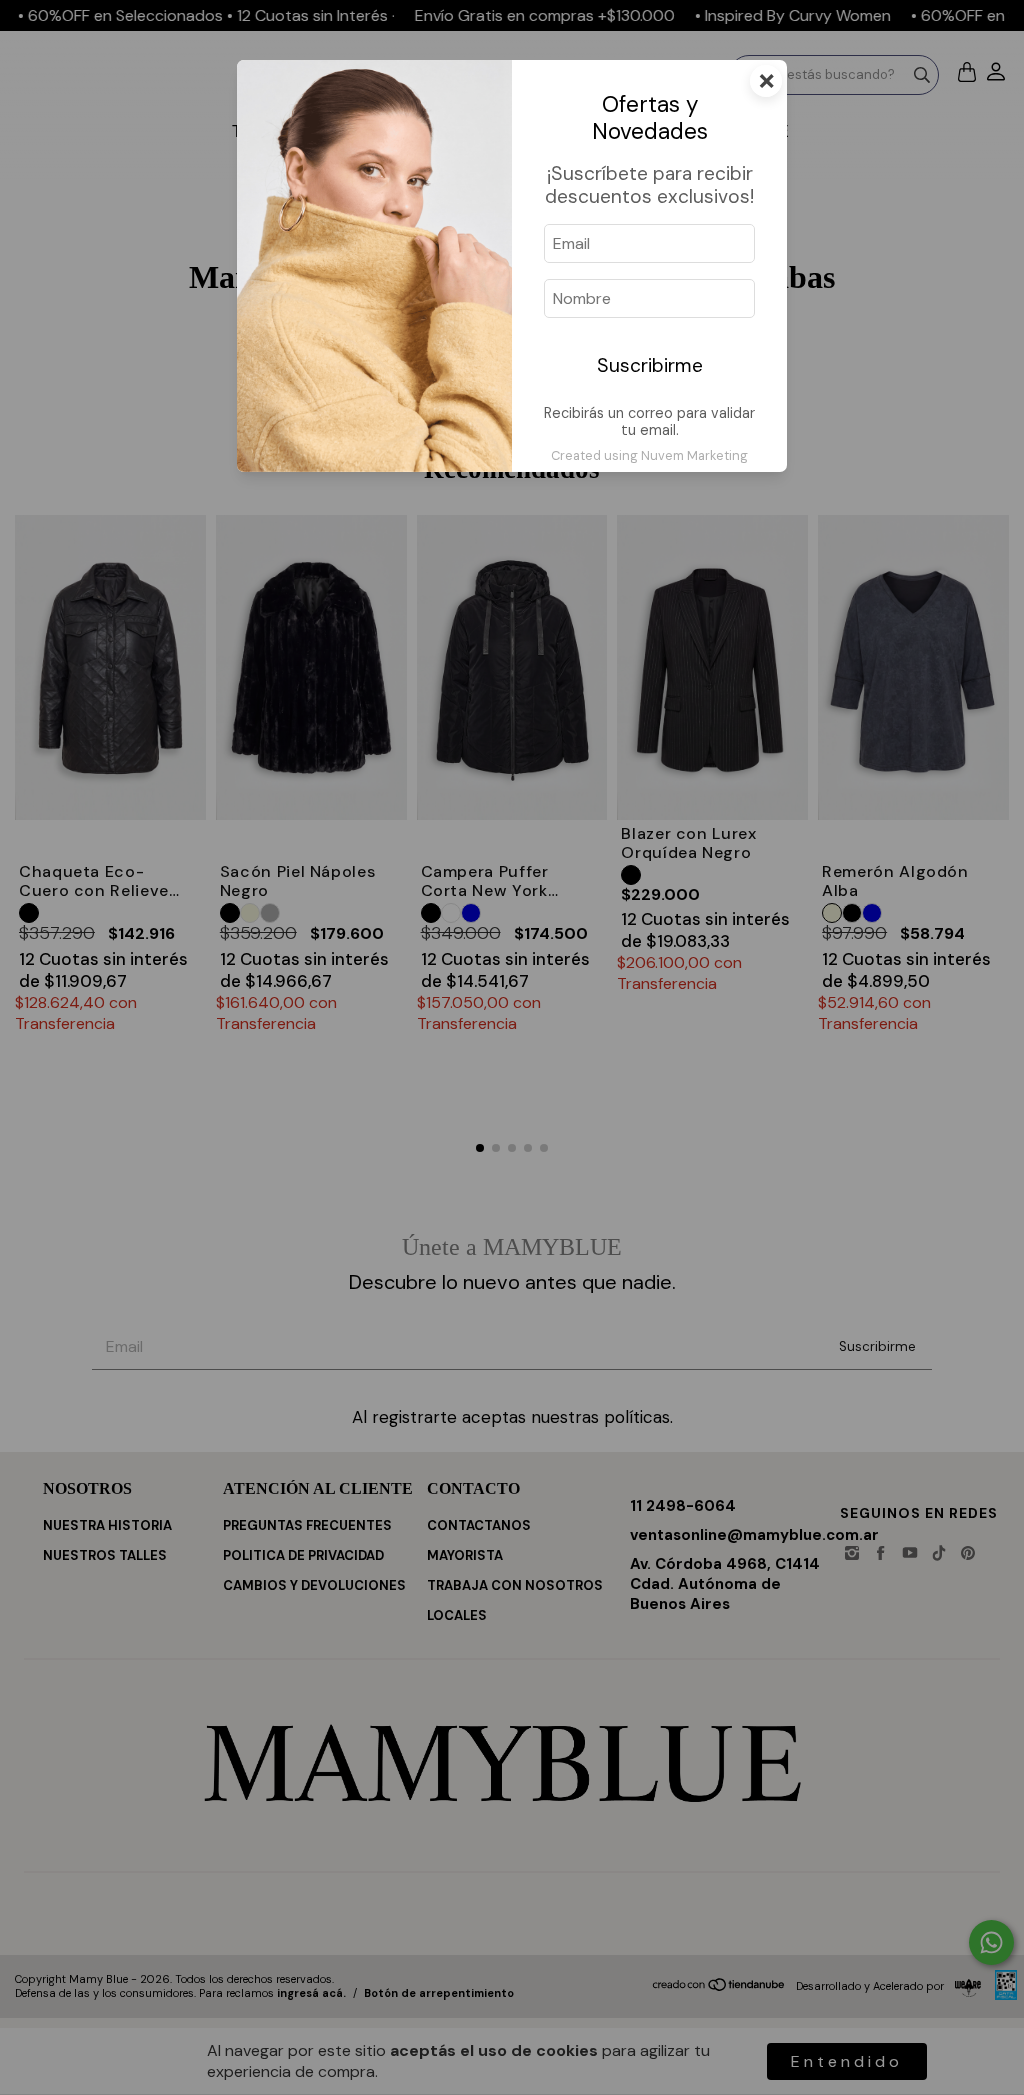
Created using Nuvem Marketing (649, 455)
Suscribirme (650, 365)
